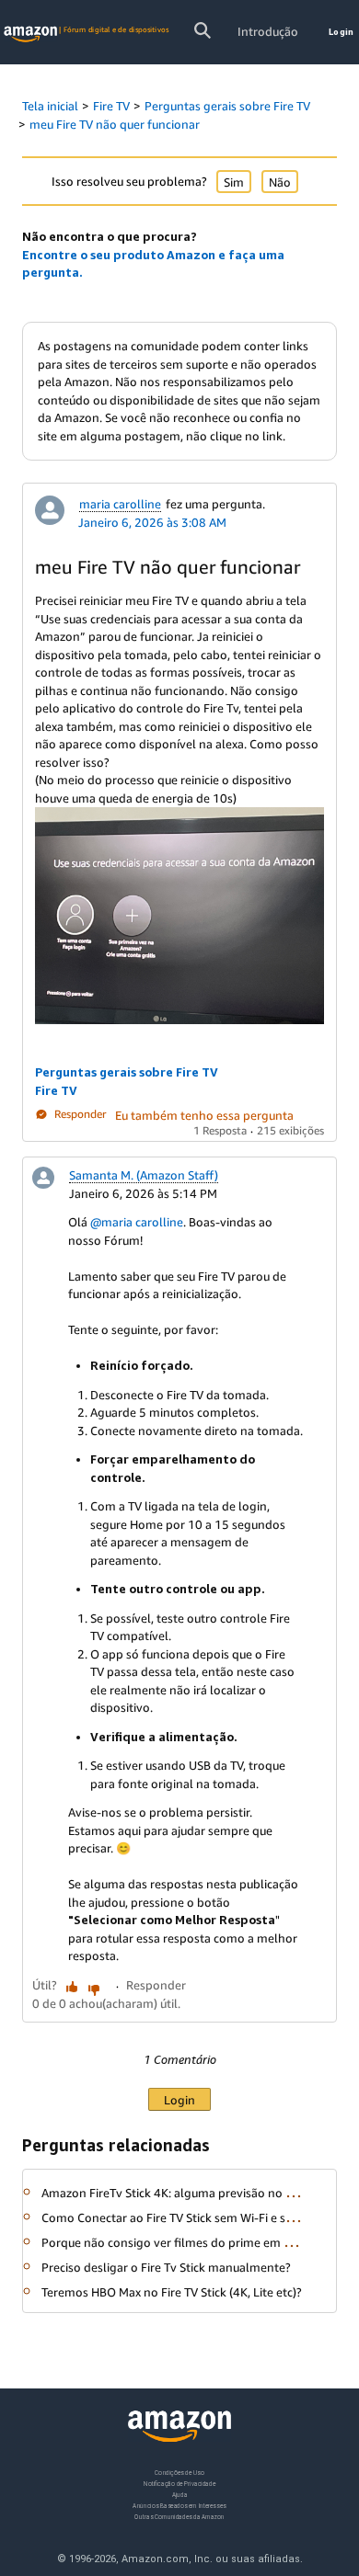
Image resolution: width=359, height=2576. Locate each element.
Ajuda (180, 2495)
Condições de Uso (179, 2473)
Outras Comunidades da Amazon (179, 2517)
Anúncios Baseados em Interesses (179, 2506)
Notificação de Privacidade (179, 2484)
